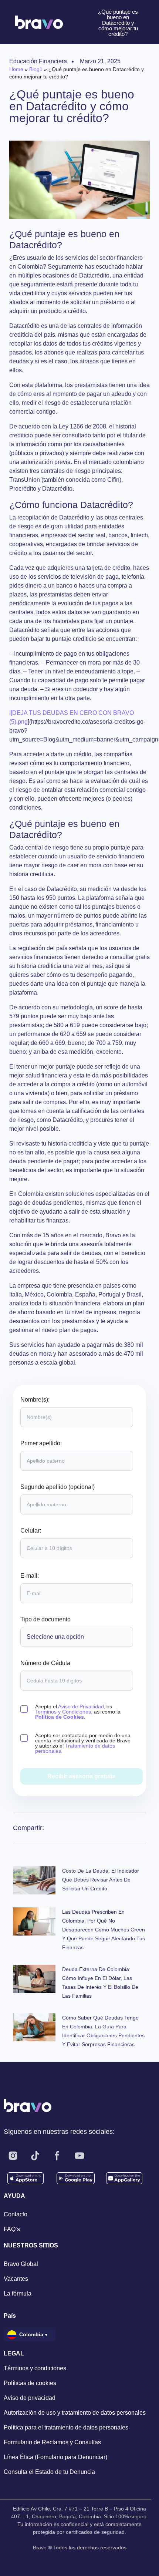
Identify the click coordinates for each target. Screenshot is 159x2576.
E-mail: (30, 1576)
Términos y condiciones (35, 2368)
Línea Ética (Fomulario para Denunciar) (55, 2457)
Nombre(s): (35, 1400)
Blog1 (36, 69)
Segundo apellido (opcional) (57, 1487)
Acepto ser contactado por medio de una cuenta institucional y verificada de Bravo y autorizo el (83, 1743)
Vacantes (16, 2279)
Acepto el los (78, 1712)
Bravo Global (21, 2264)
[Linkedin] (102, 2156)
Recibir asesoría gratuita (82, 1776)
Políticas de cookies (30, 2383)
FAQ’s (12, 2229)
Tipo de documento (45, 1620)
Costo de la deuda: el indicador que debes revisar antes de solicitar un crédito (101, 1880)
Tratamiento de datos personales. (75, 1748)
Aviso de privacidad (30, 2398)
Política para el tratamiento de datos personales (66, 2427)
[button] (97, 1828)
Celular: (31, 1531)
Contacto (16, 2214)
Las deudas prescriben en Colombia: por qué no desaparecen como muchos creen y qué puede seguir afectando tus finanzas (104, 1930)
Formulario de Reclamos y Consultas (52, 2442)
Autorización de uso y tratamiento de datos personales (75, 2413)
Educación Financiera (38, 61)
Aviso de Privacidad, (82, 1706)
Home (16, 69)
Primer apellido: (41, 1443)
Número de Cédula (45, 1663)
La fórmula (18, 2293)
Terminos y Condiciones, (64, 1712)
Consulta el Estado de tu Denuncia (49, 2472)
